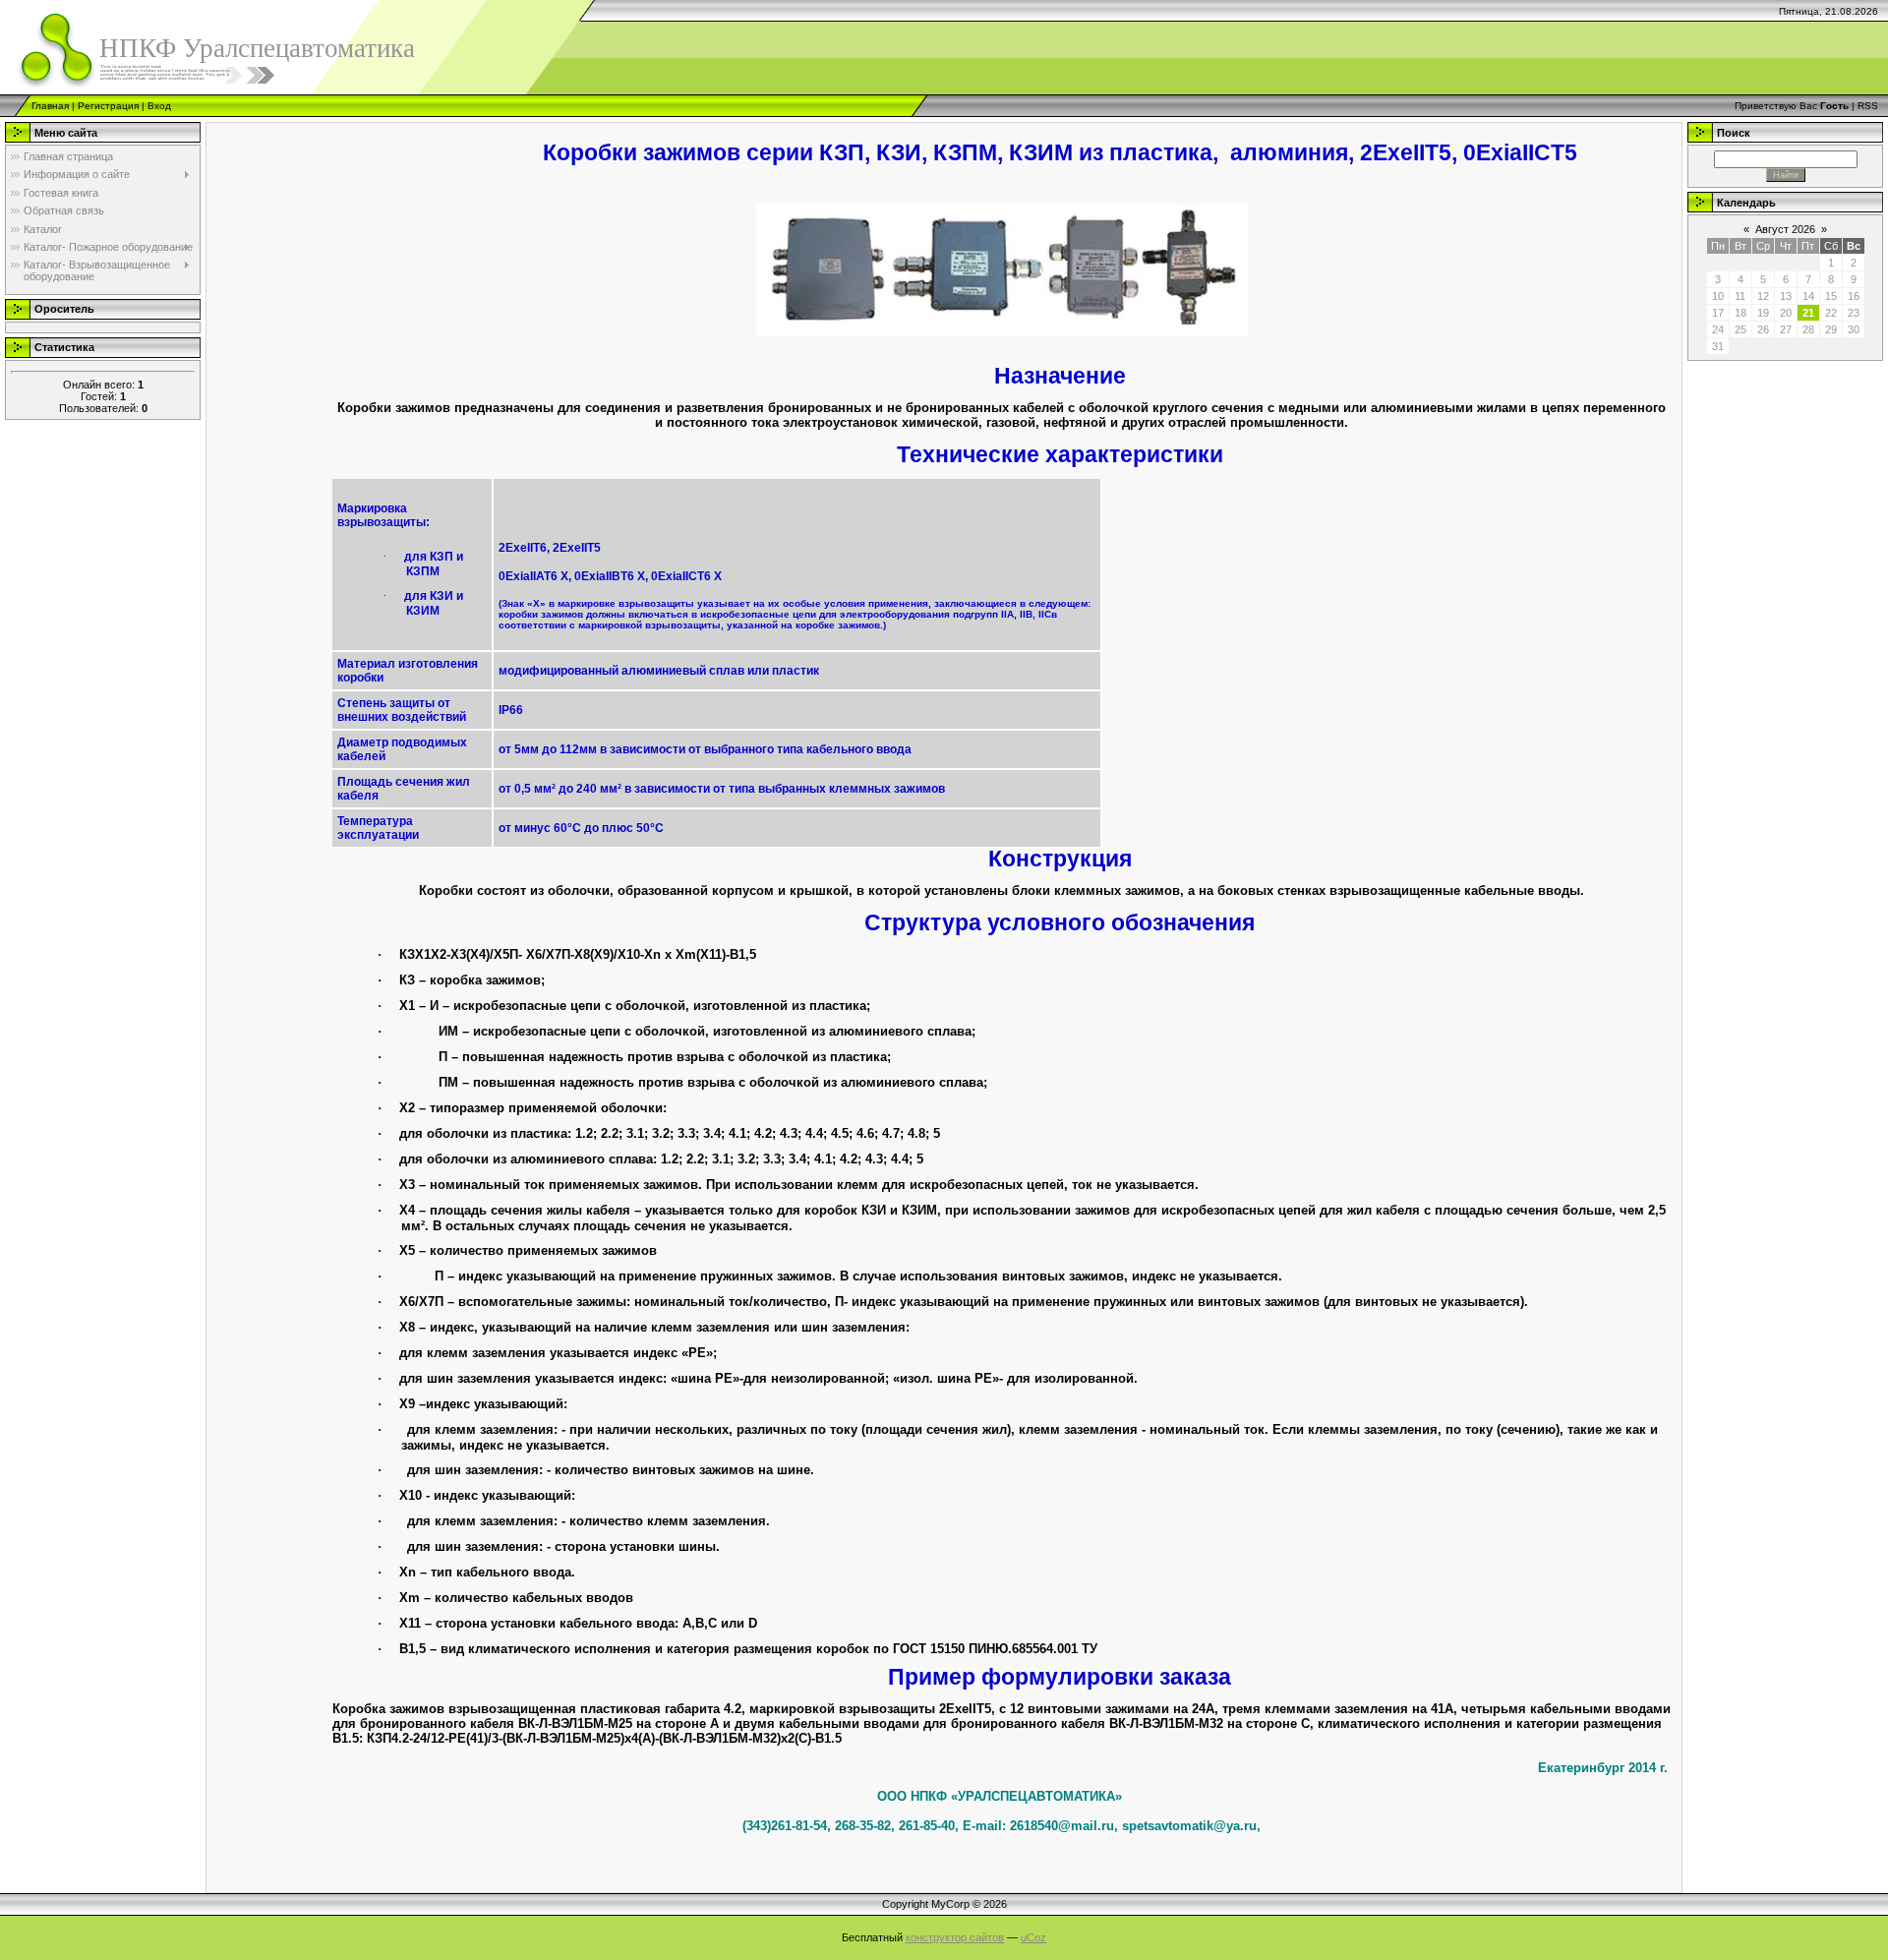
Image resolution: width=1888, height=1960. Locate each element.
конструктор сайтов (955, 1937)
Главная (50, 106)
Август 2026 (1785, 229)
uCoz (1033, 1937)
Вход (159, 106)
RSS (1868, 106)
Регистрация (108, 106)
